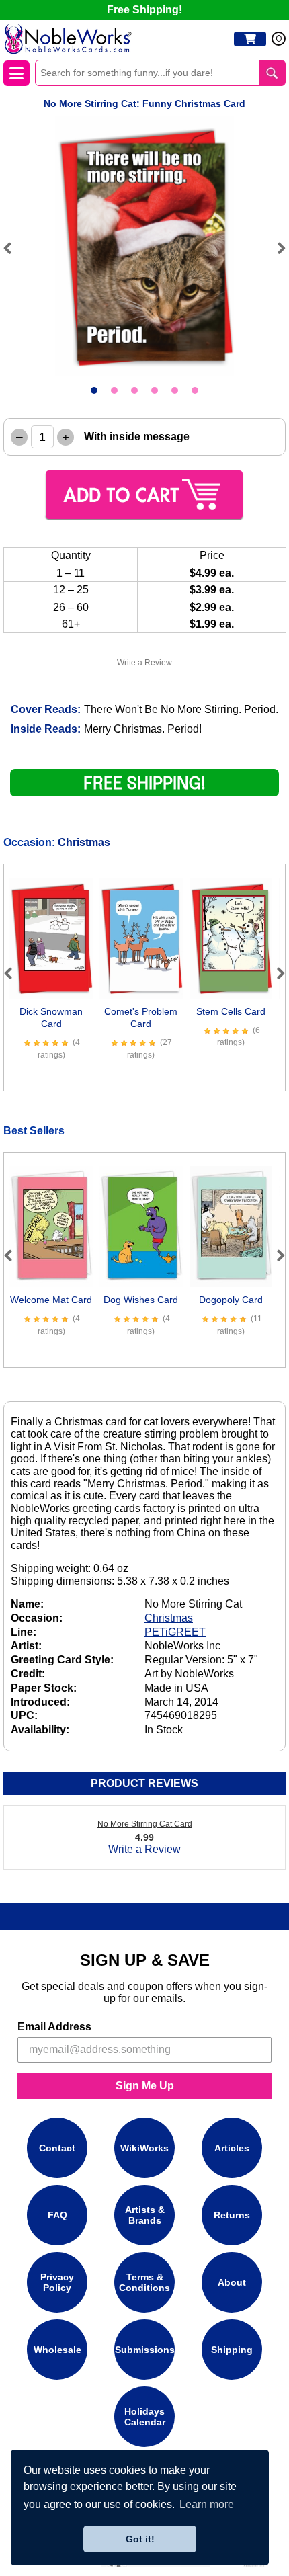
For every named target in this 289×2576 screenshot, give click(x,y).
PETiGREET (175, 1632)
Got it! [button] (140, 2539)
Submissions (145, 2350)
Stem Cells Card (231, 1011)
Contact (57, 2148)
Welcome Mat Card (51, 1300)
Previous (13, 248)
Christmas (84, 842)
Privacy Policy (57, 2282)
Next (276, 248)
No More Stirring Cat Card (145, 1824)
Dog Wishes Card (141, 1300)
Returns (232, 2215)
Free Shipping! (144, 10)
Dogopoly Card (231, 1300)
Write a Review (144, 663)
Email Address (54, 2027)
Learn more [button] (207, 2504)
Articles (232, 2148)
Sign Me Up (145, 2086)
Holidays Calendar (145, 2417)
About (232, 2282)
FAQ (57, 2215)
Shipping (232, 2350)
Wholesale (57, 2350)
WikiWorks (144, 2148)
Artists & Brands (145, 2215)
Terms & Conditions (144, 2282)
